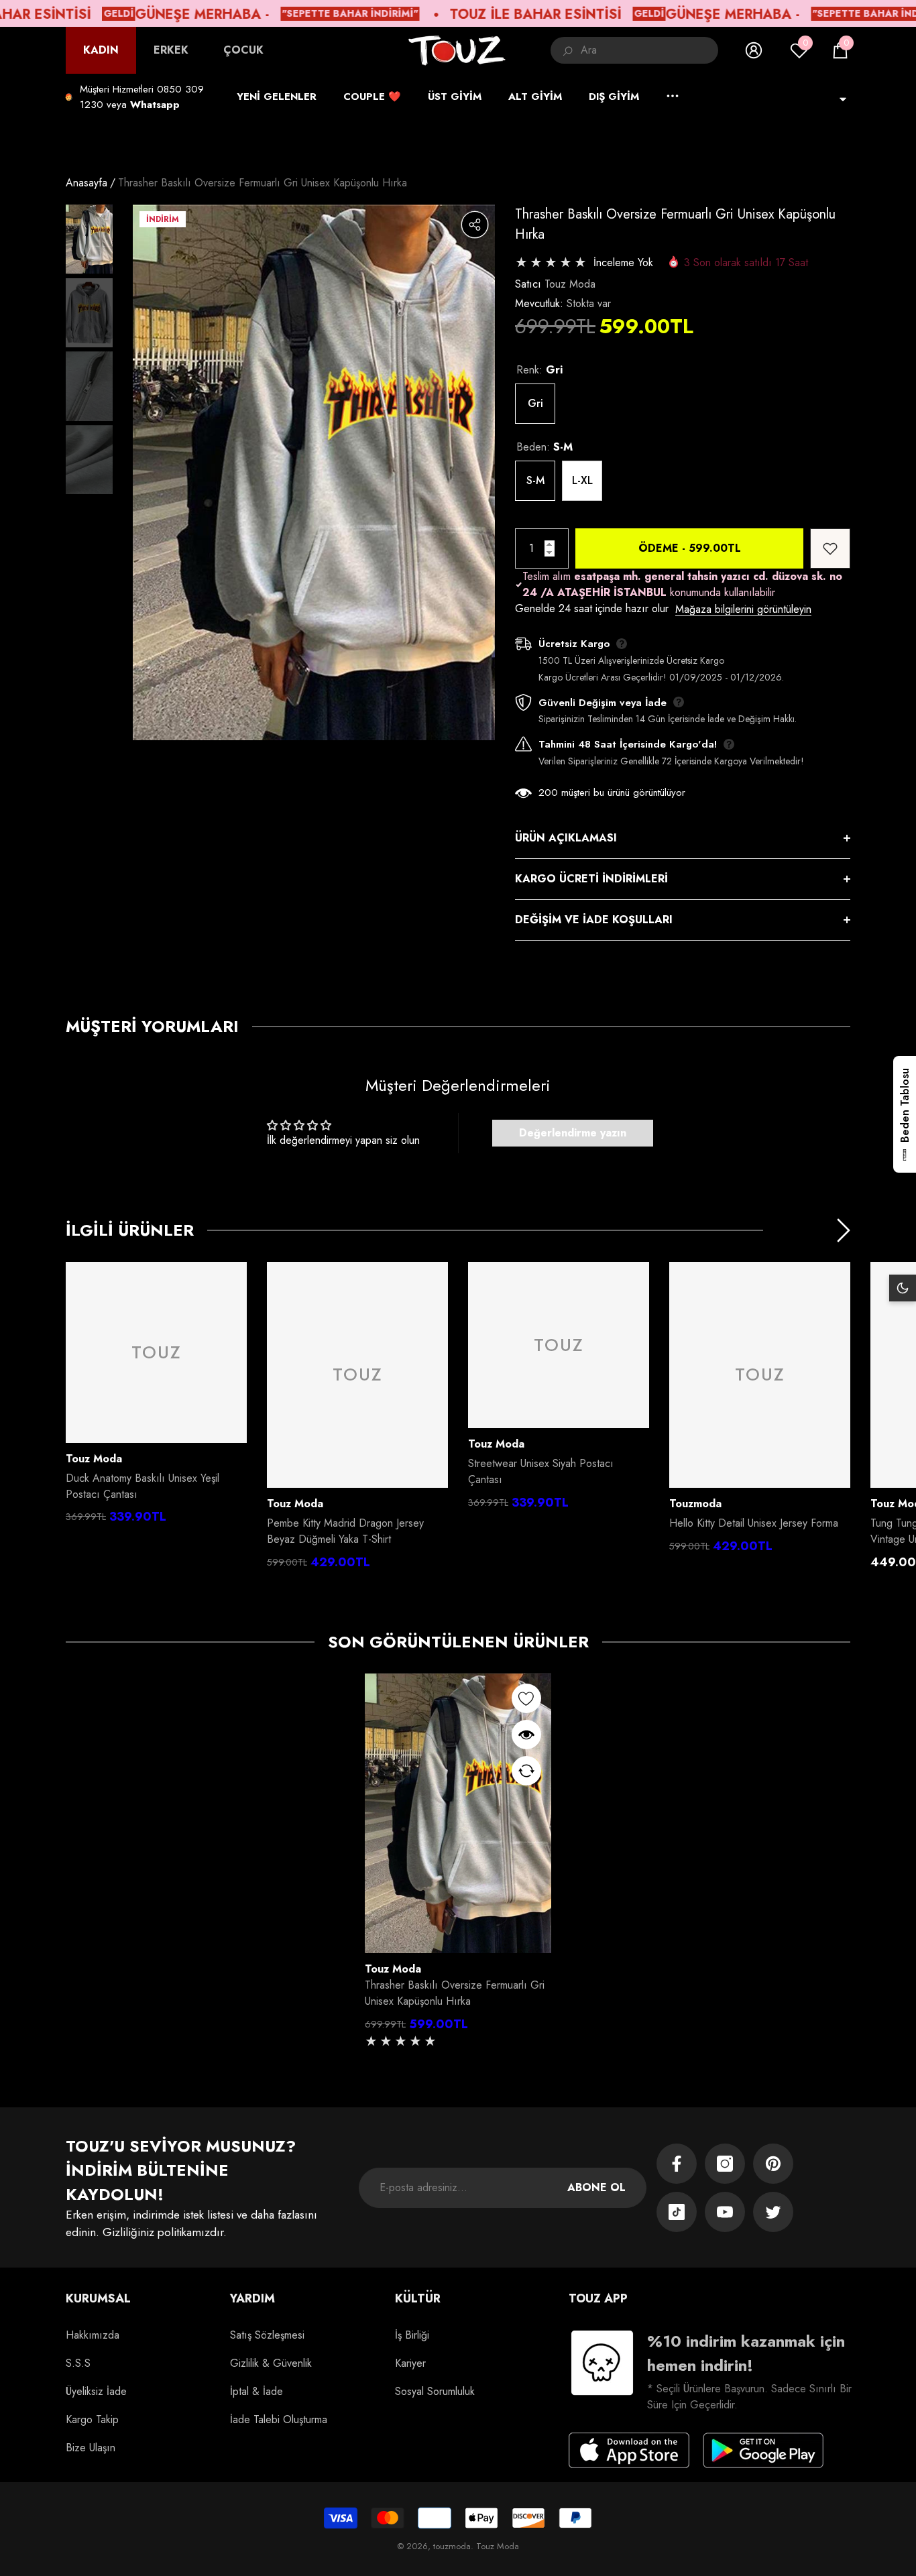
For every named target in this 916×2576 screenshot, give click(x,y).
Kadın (101, 50)
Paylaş (475, 225)
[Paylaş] (475, 225)
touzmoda (695, 1504)
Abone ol (596, 2187)
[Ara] (634, 50)
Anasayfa (87, 183)
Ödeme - (690, 548)
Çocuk (243, 50)
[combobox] (649, 50)
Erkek (171, 50)
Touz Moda (570, 284)
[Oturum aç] (754, 50)
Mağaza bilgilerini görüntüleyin (743, 609)
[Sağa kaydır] (844, 1230)
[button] (840, 50)
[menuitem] (101, 50)
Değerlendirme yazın (573, 1133)
